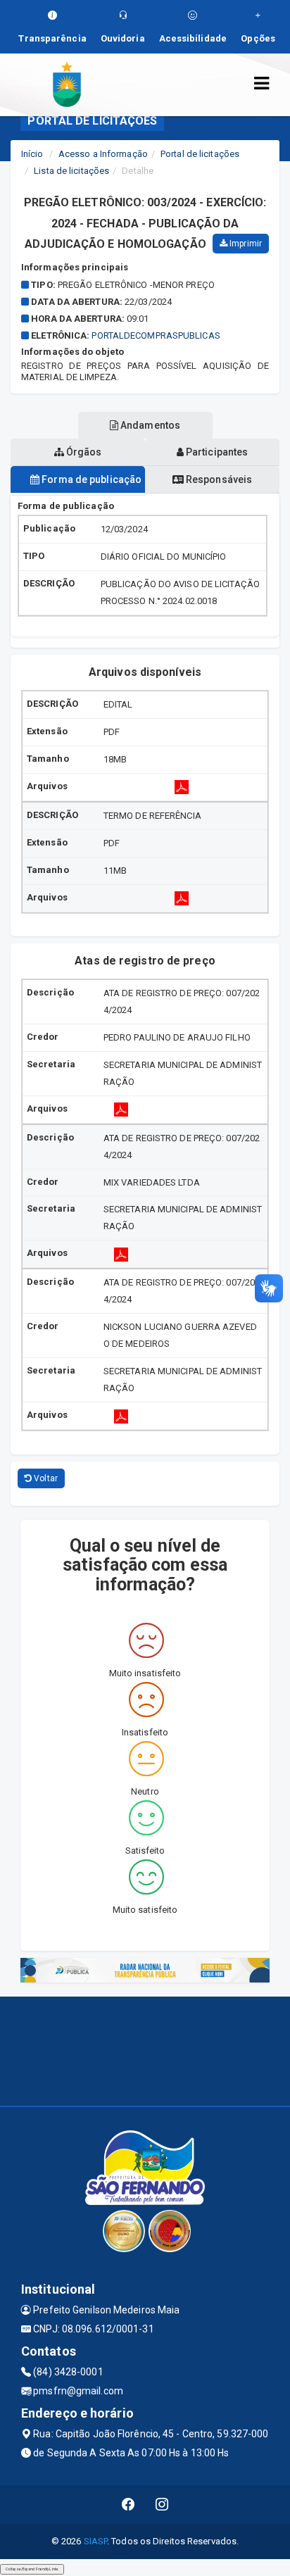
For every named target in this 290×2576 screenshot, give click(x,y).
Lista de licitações (71, 171)
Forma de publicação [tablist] (90, 479)
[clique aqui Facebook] (128, 2505)
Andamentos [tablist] (149, 425)
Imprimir (245, 244)
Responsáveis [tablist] (218, 479)
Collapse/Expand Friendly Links (32, 2569)
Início (32, 154)
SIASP (96, 2541)
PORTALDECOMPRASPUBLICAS (156, 335)
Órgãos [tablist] (83, 452)
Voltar (45, 1478)
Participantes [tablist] (216, 452)
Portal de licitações (200, 154)
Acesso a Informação (103, 154)
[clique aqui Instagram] (162, 2505)
